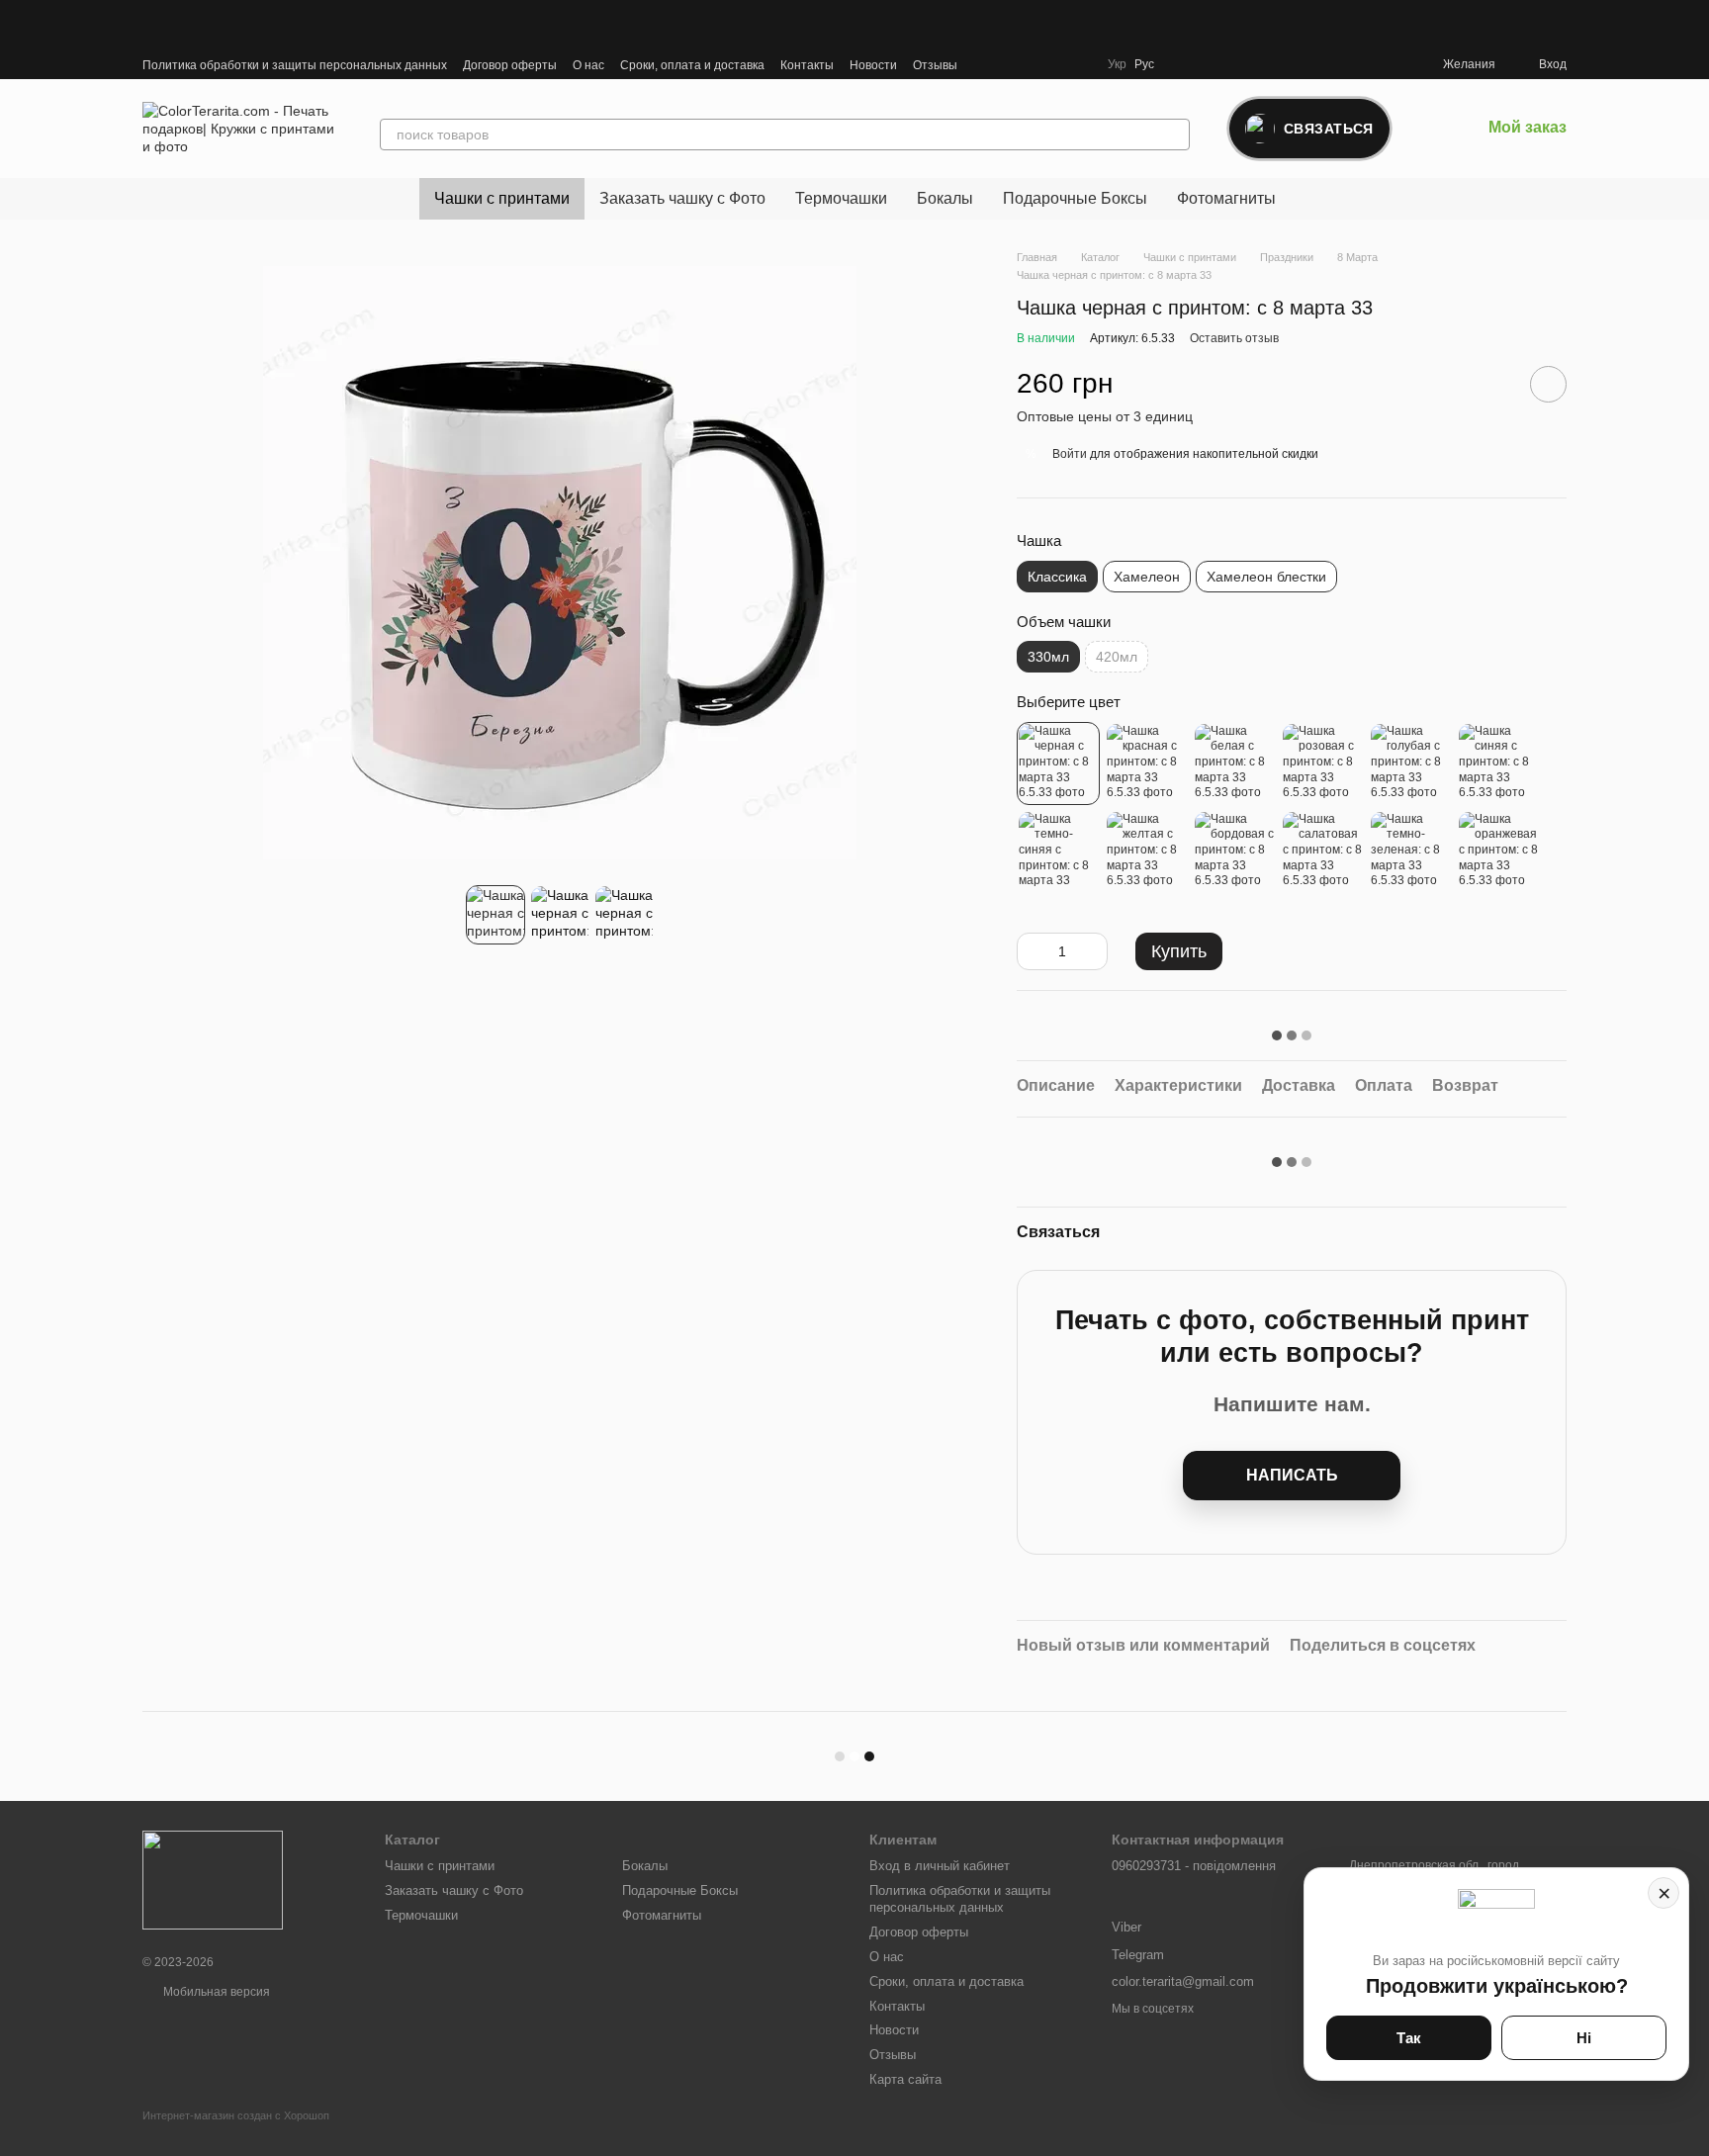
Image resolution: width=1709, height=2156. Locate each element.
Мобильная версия (215, 1992)
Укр (1117, 64)
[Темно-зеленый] (1410, 852)
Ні (1584, 2038)
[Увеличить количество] (1093, 951)
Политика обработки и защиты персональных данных (295, 65)
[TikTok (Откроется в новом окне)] (1056, 64)
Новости (873, 65)
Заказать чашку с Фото (682, 198)
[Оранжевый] (1498, 852)
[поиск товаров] (1174, 135)
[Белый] (1234, 764)
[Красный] (1146, 764)
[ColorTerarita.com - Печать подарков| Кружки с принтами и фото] (213, 1879)
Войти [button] (1070, 454)
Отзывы (935, 65)
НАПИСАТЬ (1292, 1475)
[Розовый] (1322, 764)
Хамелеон (1147, 577)
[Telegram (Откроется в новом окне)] (985, 64)
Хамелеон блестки (1266, 577)
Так (1409, 2038)
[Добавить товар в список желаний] (1548, 384)
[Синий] (1498, 764)
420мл (1117, 657)
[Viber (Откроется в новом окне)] (1009, 64)
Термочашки (841, 198)
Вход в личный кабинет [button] (940, 1866)
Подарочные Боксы (1075, 198)
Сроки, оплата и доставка (692, 65)
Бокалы (945, 198)
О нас (588, 65)
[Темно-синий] (1058, 852)
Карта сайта (905, 2079)
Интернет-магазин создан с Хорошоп (236, 2115)
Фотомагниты (1226, 198)
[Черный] (1058, 764)
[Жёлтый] (1146, 852)
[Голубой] (1410, 764)
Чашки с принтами (502, 198)
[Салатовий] (1322, 852)
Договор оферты (510, 65)
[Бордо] (1234, 852)
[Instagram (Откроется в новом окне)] (1033, 64)
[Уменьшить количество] (1032, 951)
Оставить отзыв (1234, 338)
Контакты (807, 65)
